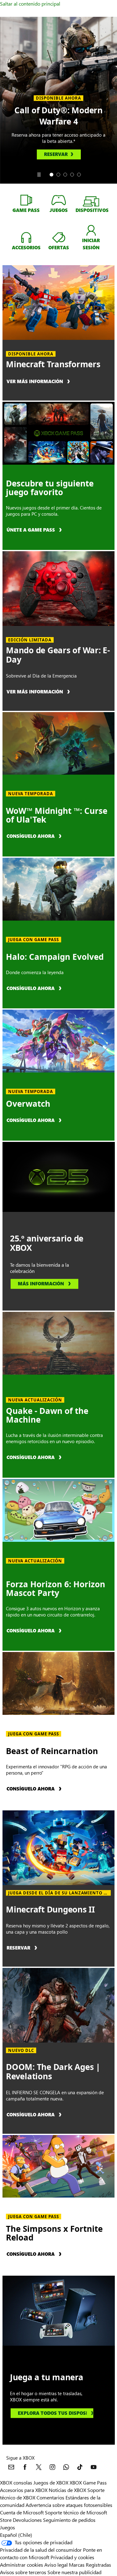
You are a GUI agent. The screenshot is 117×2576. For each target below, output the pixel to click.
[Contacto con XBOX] (11, 2467)
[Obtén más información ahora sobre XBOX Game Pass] (26, 200)
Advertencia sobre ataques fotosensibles (69, 2505)
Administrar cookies (22, 2565)
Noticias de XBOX (68, 2490)
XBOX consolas (16, 2482)
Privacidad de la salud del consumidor (41, 2550)
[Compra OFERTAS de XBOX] (59, 237)
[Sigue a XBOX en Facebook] (25, 2467)
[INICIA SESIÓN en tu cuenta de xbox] (91, 230)
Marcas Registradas (90, 2565)
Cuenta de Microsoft (22, 2512)
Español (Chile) (16, 2535)
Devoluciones (27, 2520)
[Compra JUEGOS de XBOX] (59, 200)
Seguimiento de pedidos (69, 2520)
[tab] (51, 175)
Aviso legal (56, 2565)
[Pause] (39, 175)
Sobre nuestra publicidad (74, 2572)
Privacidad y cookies (72, 2557)
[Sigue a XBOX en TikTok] (80, 2467)
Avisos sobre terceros (23, 2572)
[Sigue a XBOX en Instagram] (52, 2467)
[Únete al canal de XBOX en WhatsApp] (66, 2467)
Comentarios (50, 2497)
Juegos (7, 2527)
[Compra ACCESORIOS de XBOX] (26, 237)
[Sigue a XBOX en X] (39, 2467)
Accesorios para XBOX (24, 2490)
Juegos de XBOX (51, 2482)
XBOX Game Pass (88, 2482)
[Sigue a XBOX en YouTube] (94, 2467)
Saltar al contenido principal (30, 4)
